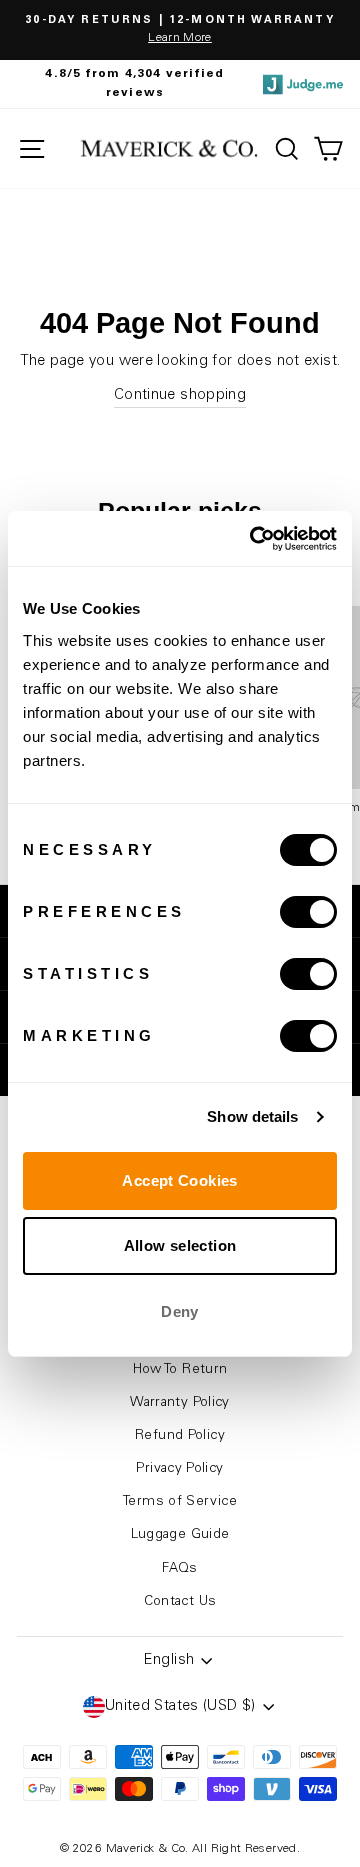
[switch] (308, 912)
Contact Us (180, 1602)
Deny (180, 1311)
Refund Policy (180, 1436)
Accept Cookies (179, 1180)
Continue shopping (180, 395)
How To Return (180, 1370)
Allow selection (180, 1245)
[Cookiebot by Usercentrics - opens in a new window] (254, 539)
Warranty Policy (180, 1403)
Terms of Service (180, 1502)
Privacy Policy (179, 1469)
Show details (252, 1116)
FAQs (179, 1569)
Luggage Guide (180, 1535)
